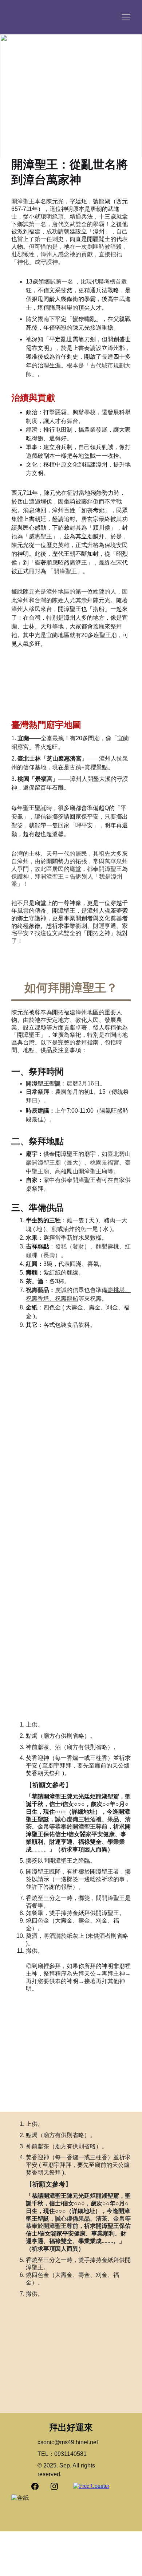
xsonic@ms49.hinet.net (68, 2442)
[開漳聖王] (71, 126)
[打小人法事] (102, 1553)
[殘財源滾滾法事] (102, 1490)
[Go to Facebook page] (39, 2486)
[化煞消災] (40, 1553)
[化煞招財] (71, 1660)
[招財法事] (40, 1490)
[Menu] (126, 17)
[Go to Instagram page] (54, 2486)
